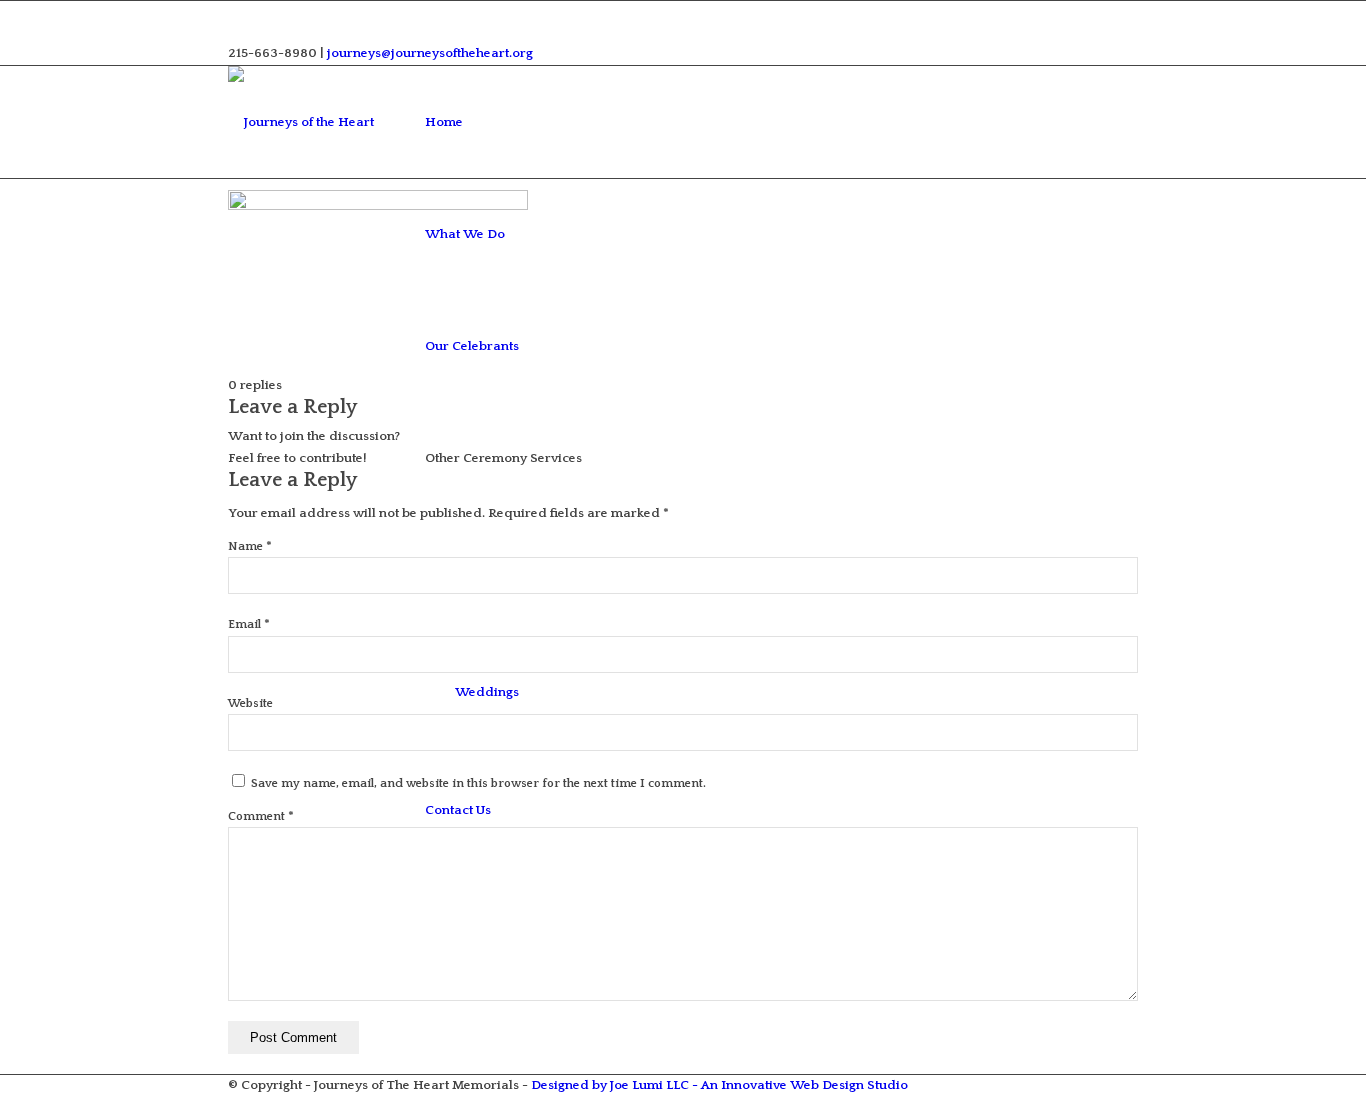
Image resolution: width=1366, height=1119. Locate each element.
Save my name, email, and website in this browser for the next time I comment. (478, 783)
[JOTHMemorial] (323, 122)
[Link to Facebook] (240, 12)
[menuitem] (503, 122)
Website (250, 703)
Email (249, 624)
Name (250, 546)
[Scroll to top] (5, 1108)
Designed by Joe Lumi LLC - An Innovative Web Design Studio (719, 1085)
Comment (261, 816)
